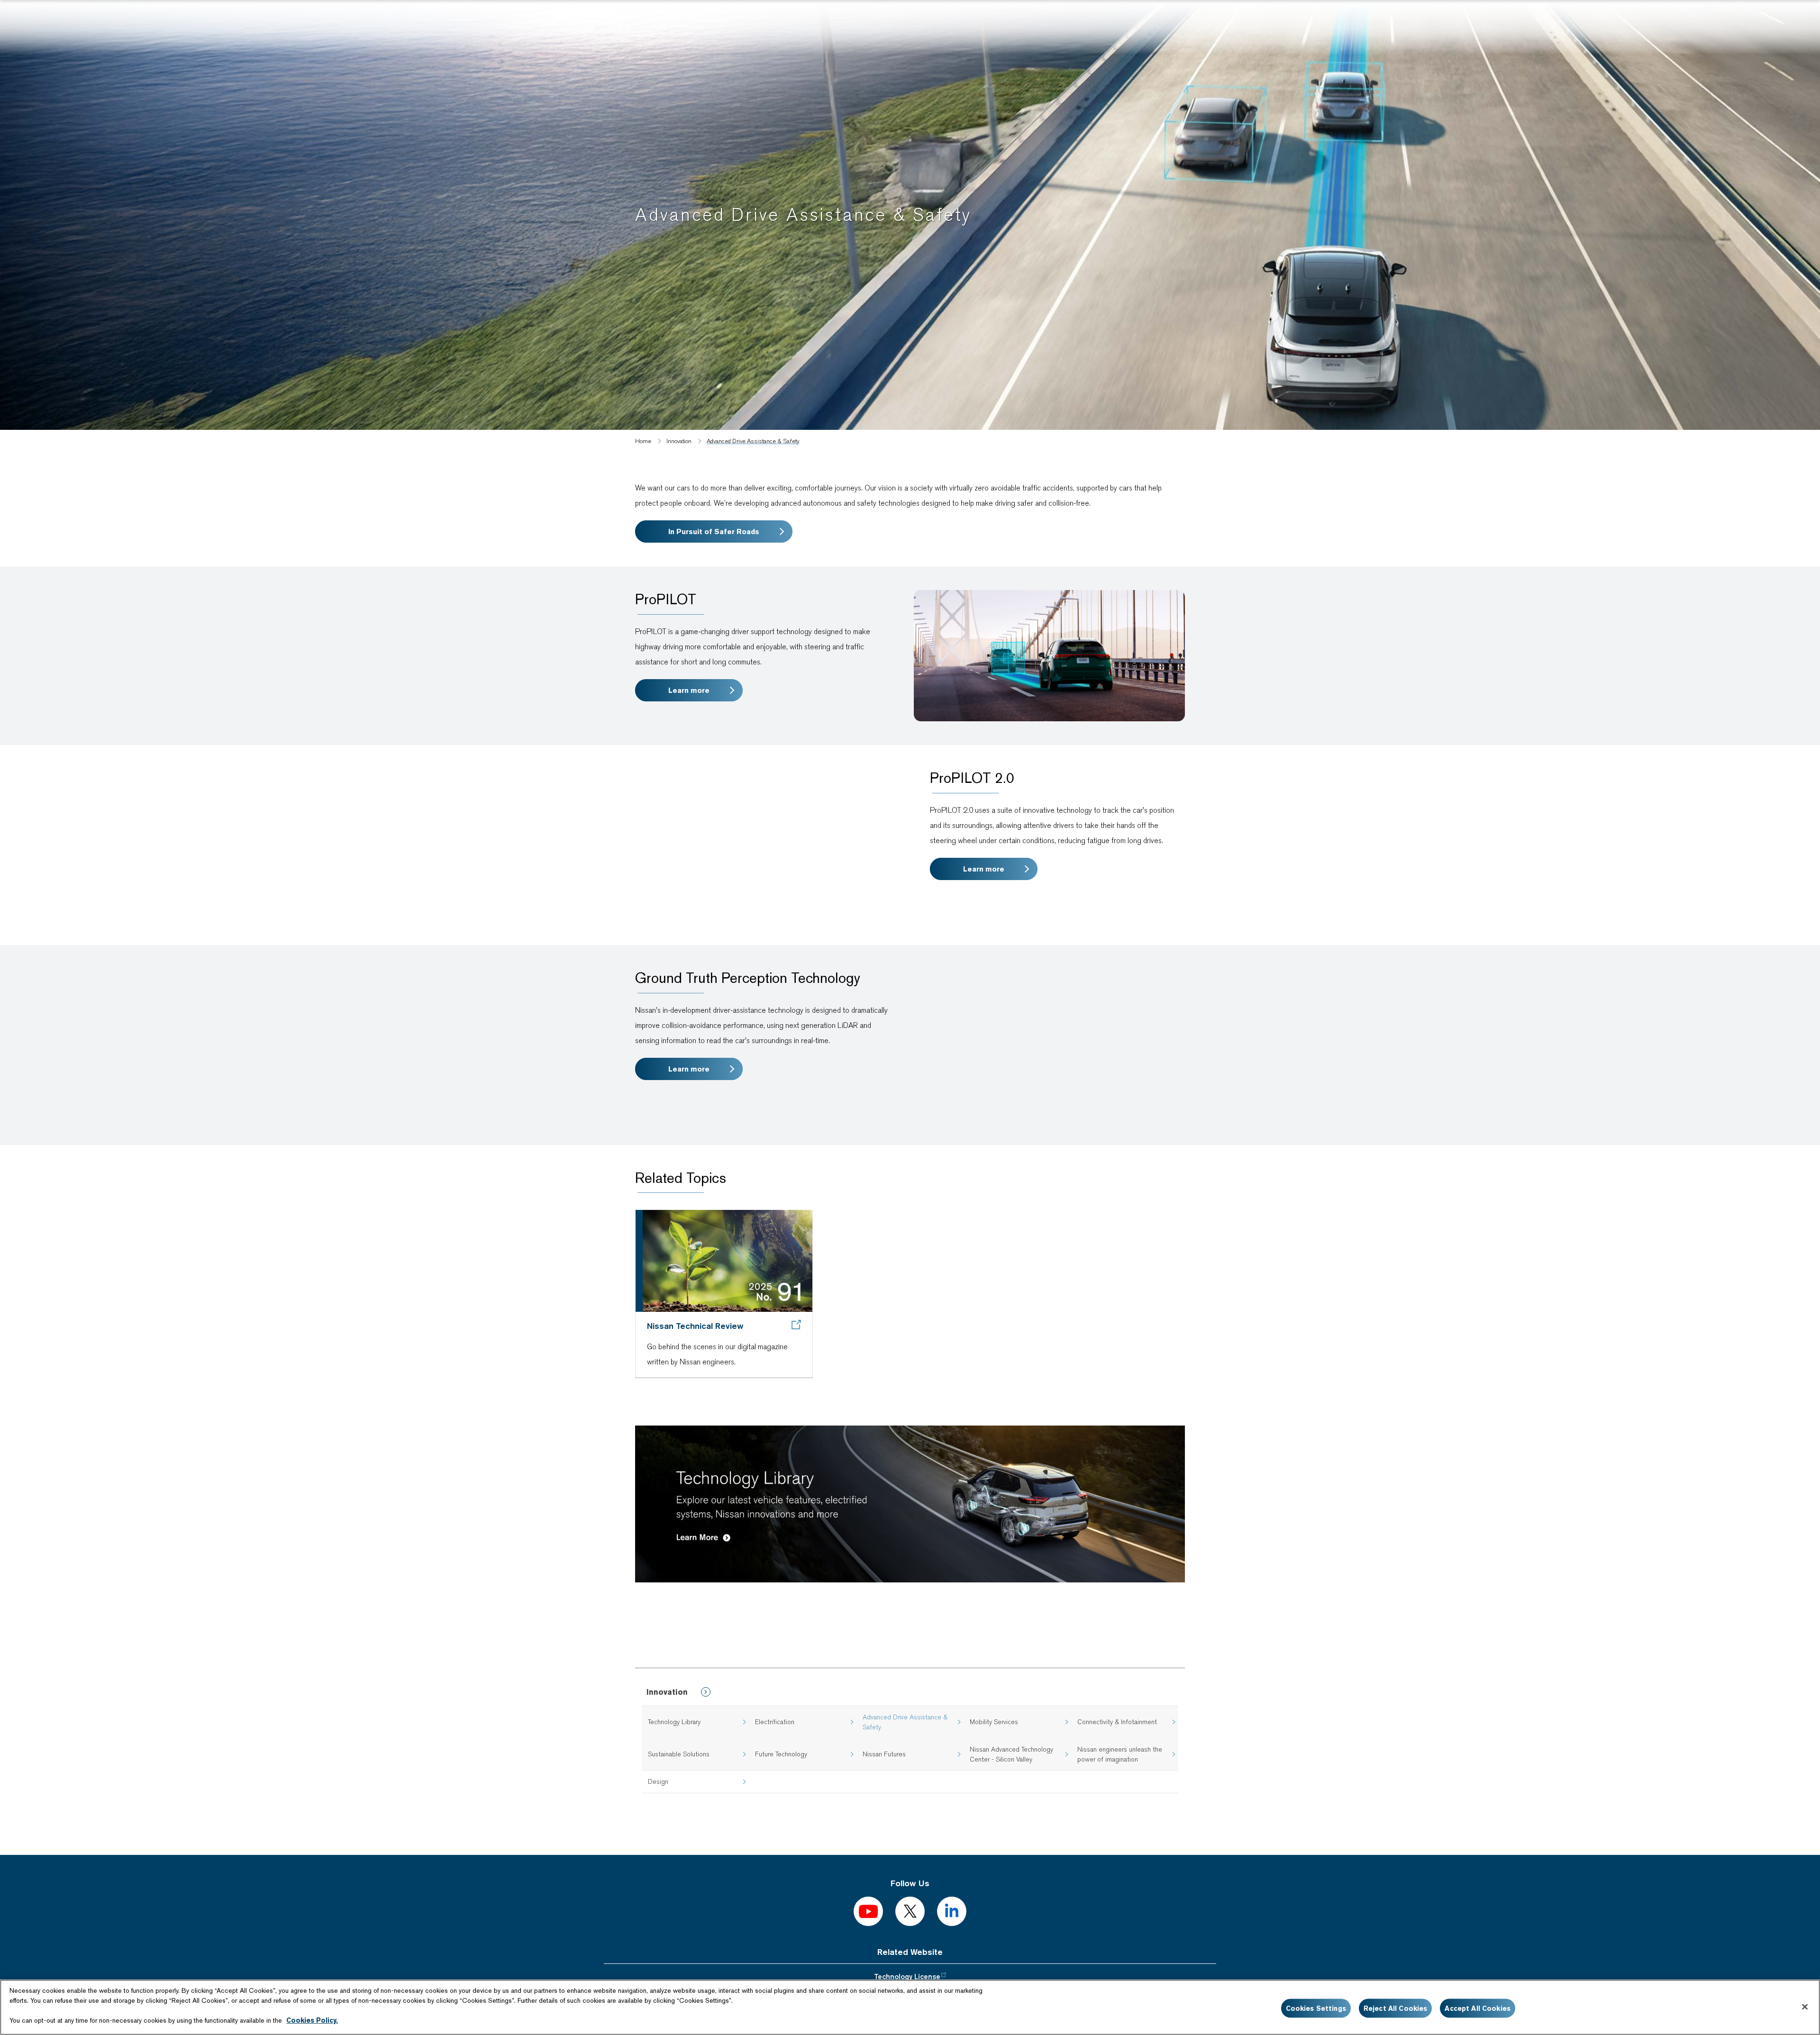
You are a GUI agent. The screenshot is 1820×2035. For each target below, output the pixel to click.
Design (658, 1781)
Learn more (689, 690)
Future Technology (781, 1754)
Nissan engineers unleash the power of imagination (1120, 1754)
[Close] (1805, 2007)
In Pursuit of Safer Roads (714, 531)
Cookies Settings (1316, 2008)
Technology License (907, 1977)
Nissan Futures (884, 1754)
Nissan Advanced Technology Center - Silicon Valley (1011, 1754)
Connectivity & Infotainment (1117, 1722)
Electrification (775, 1722)
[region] (910, 2007)
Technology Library (674, 1722)
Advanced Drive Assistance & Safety (905, 1722)
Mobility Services (994, 1722)
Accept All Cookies (1478, 2008)
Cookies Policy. (312, 2020)
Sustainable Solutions (679, 1754)
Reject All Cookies (1396, 2008)
